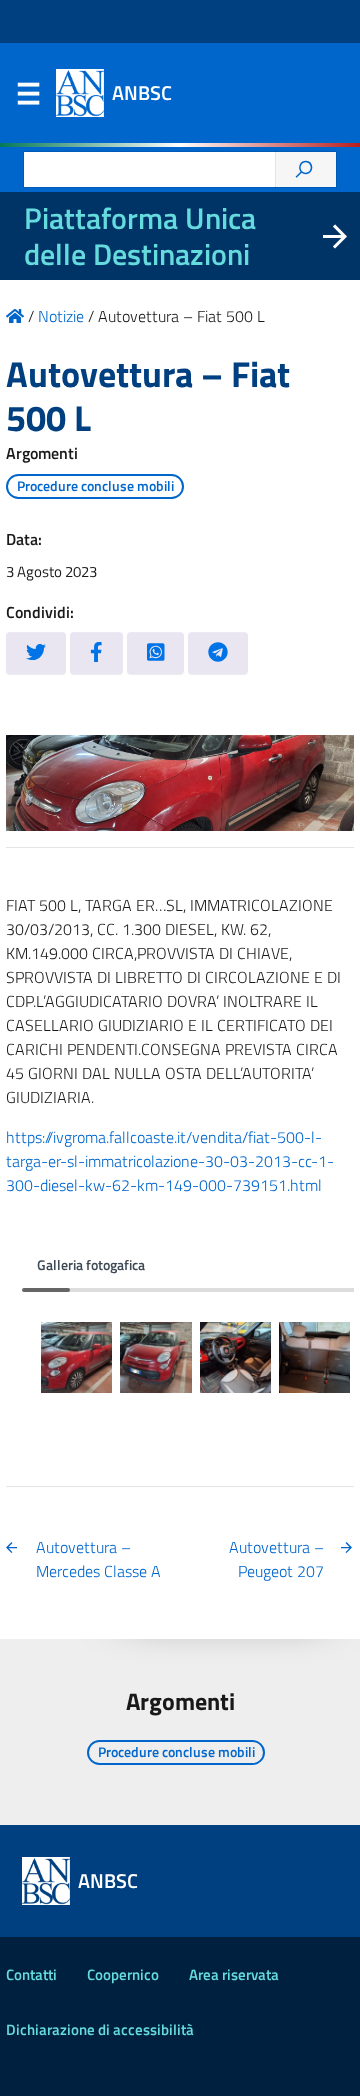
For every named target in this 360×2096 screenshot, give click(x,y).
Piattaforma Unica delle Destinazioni (140, 236)
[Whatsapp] (156, 653)
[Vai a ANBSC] (15, 316)
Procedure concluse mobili (95, 486)
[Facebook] (96, 653)
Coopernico (123, 1974)
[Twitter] (36, 653)
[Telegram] (218, 653)
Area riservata (234, 1974)
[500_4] (314, 1357)
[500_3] (235, 1357)
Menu (28, 98)
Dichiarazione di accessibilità (100, 2029)
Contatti (31, 1974)
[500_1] (76, 1357)
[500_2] (155, 1357)
